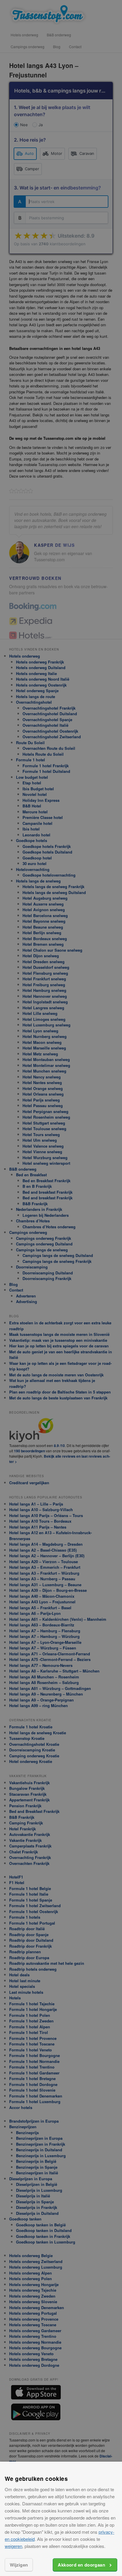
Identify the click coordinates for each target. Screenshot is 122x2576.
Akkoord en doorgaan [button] (81, 2565)
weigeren (13, 2546)
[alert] (61, 1288)
